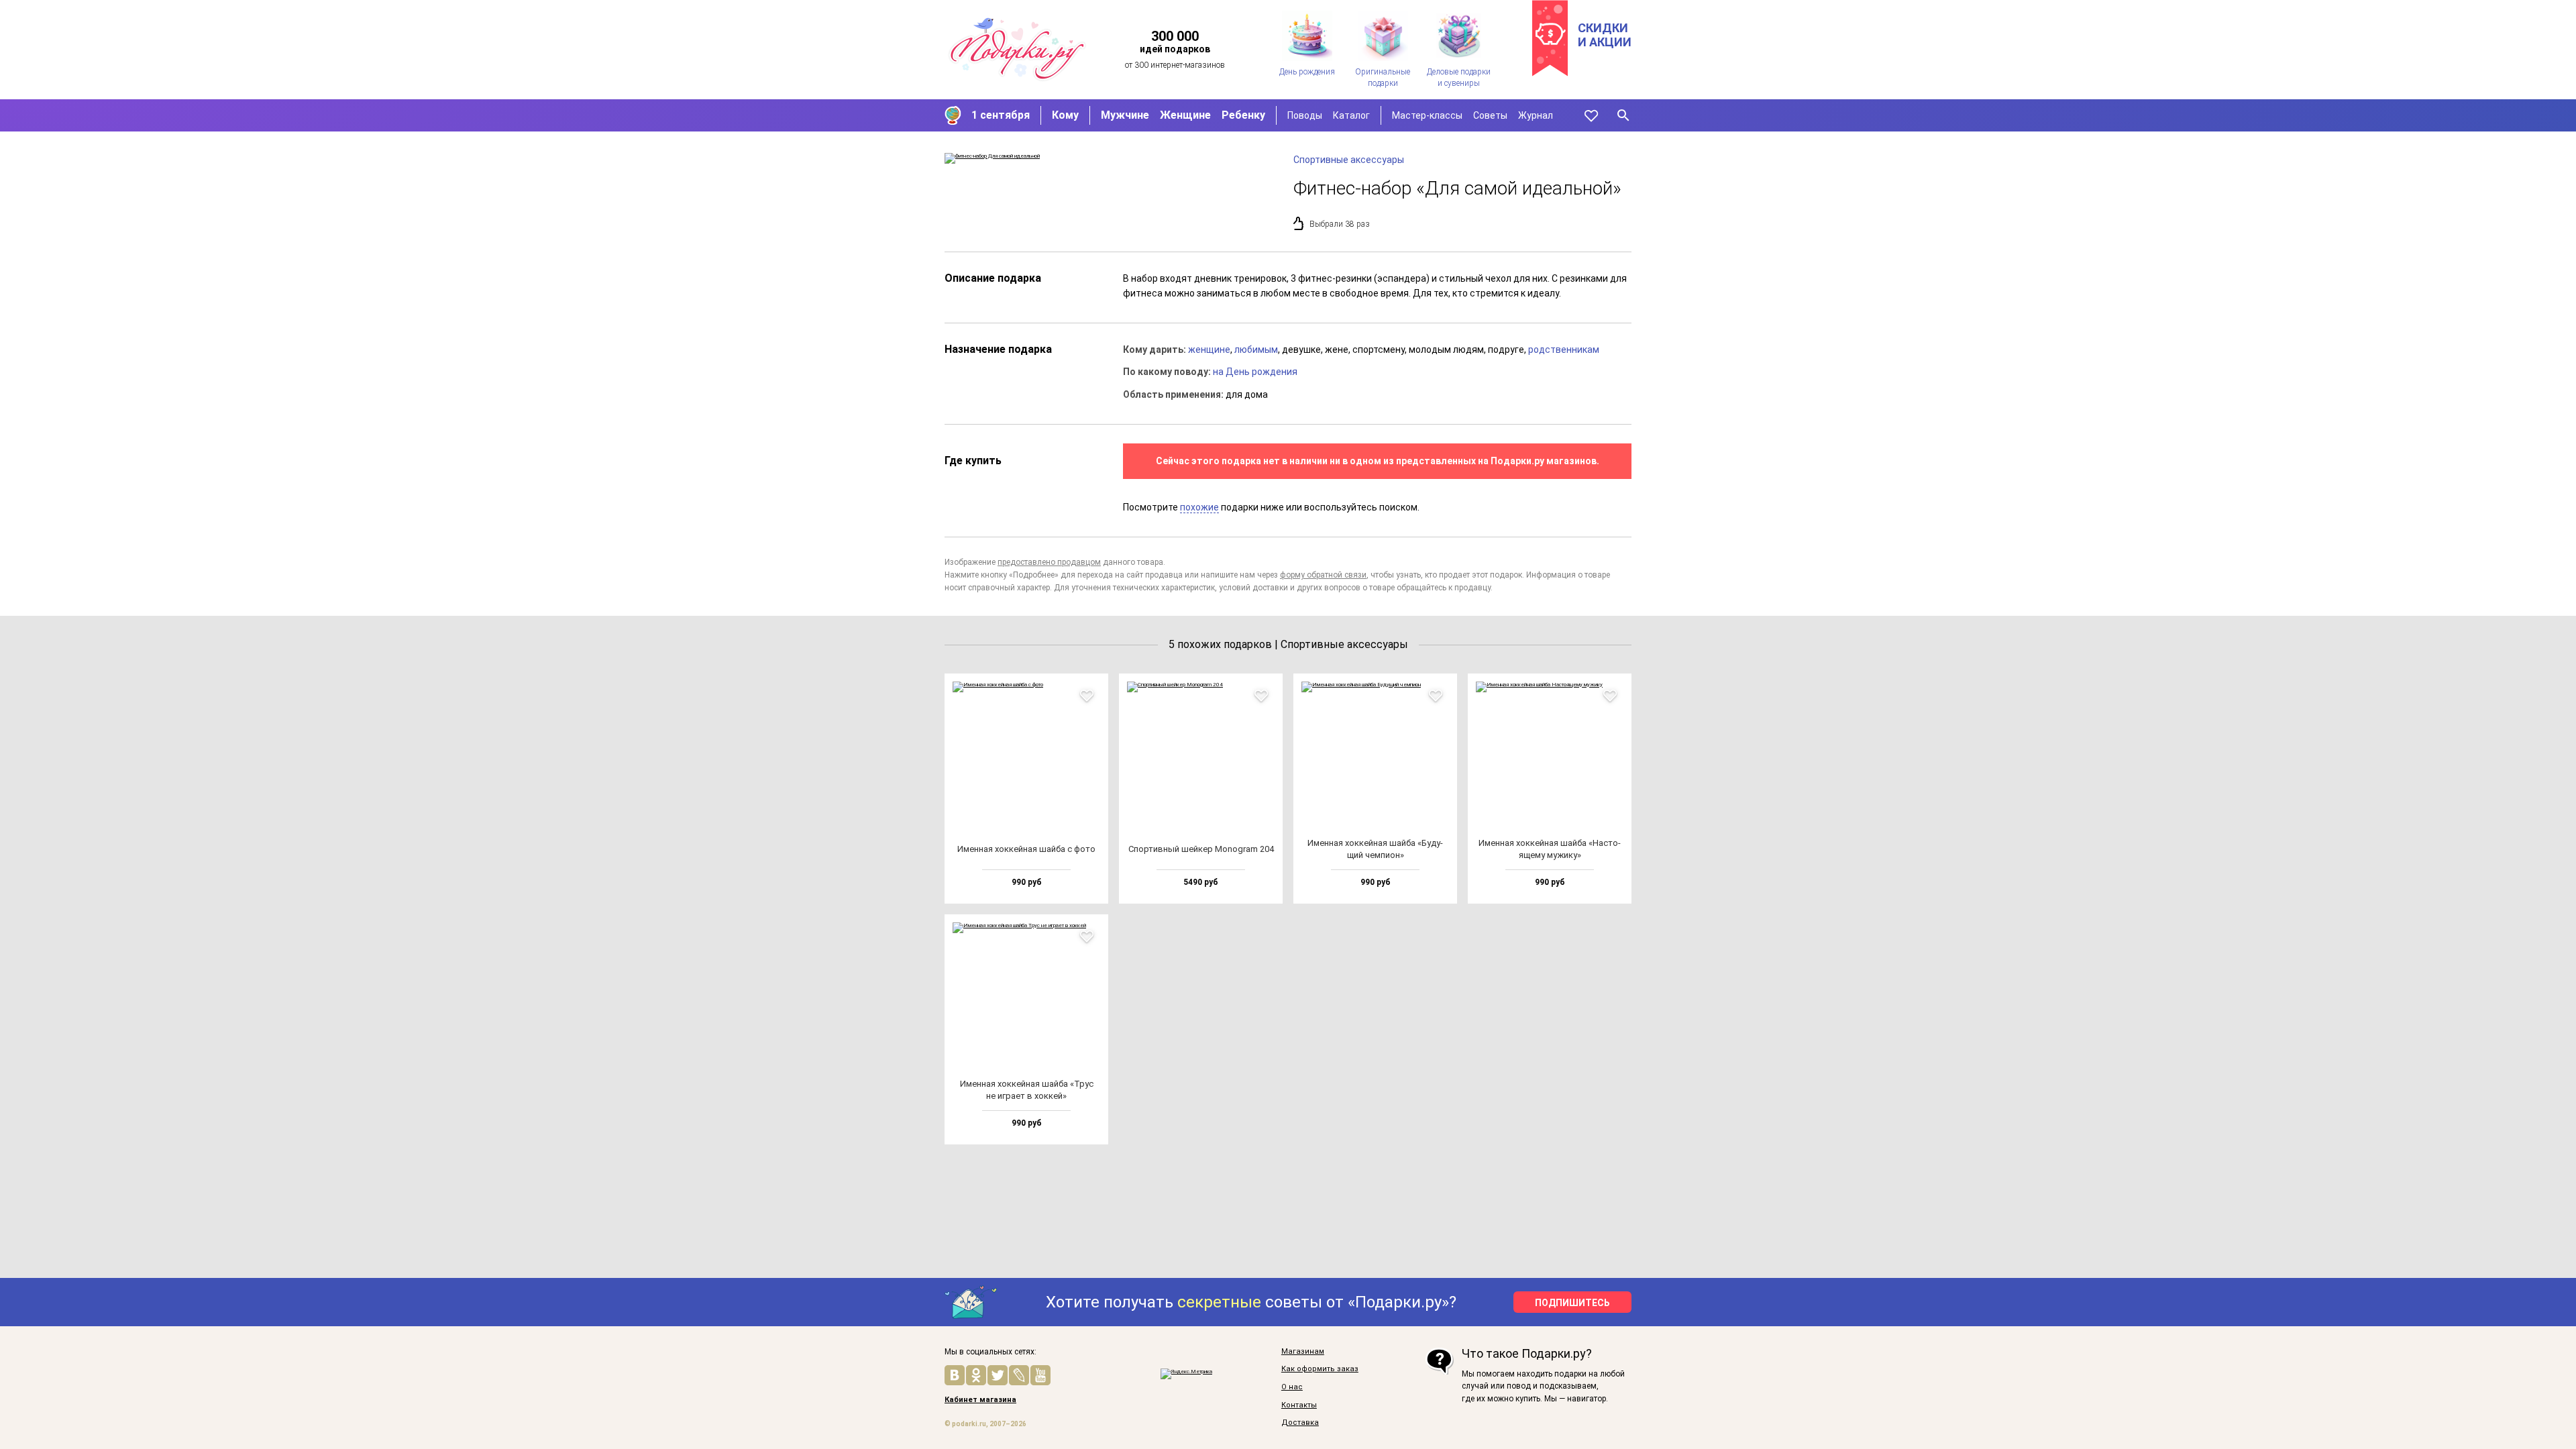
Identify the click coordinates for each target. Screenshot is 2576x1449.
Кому (1065, 115)
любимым (1256, 350)
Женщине (1185, 115)
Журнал (1536, 115)
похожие (1199, 507)
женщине (1209, 350)
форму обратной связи (1323, 575)
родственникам (1564, 350)
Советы (1490, 115)
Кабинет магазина (980, 1400)
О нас (1292, 1387)
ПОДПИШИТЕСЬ (1572, 1303)
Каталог (1351, 115)
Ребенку (1243, 115)
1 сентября (1001, 115)
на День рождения (1255, 372)
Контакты (1299, 1405)
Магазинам (1303, 1352)
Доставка (1300, 1423)
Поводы (1305, 115)
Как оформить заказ (1320, 1369)
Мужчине (1125, 115)
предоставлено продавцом (1049, 562)
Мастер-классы (1427, 115)
